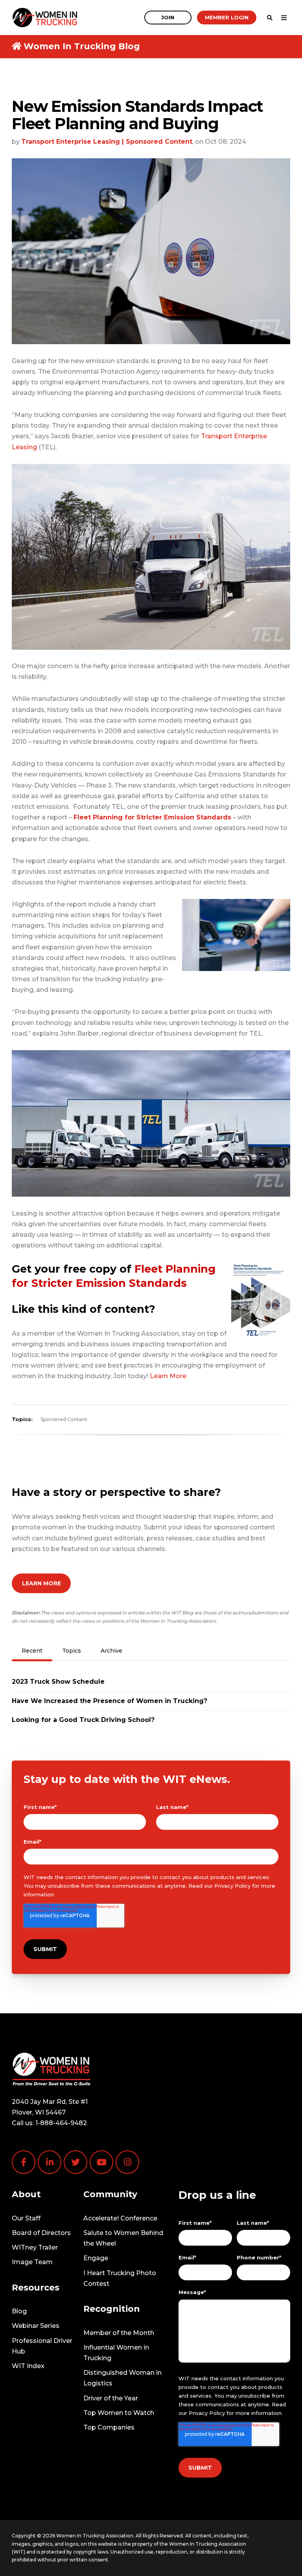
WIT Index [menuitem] (28, 2366)
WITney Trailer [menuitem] (35, 2247)
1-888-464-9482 (61, 2123)
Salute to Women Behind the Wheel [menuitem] (123, 2238)
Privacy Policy (232, 1886)
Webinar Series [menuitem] (36, 2326)
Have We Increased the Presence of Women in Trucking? (110, 1701)
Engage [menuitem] (96, 2258)
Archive (111, 1651)
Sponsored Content (64, 1419)
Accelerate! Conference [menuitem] (120, 2218)
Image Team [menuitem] (32, 2262)
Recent (32, 1651)
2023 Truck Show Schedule (58, 1682)
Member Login (227, 17)
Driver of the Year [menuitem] (111, 2398)
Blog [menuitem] (19, 2311)
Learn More (168, 1376)
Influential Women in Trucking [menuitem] (116, 2353)
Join (168, 17)
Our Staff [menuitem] (26, 2218)
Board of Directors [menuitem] (41, 2233)
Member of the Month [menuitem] (119, 2333)
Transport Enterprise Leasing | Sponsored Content (107, 142)
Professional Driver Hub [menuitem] (42, 2346)
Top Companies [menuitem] (109, 2427)
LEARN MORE (41, 1583)
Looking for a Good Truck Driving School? (83, 1720)
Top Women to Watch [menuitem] (119, 2413)
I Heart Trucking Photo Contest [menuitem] (120, 2278)
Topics (72, 1651)
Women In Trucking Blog (82, 46)
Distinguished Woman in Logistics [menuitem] (122, 2378)
